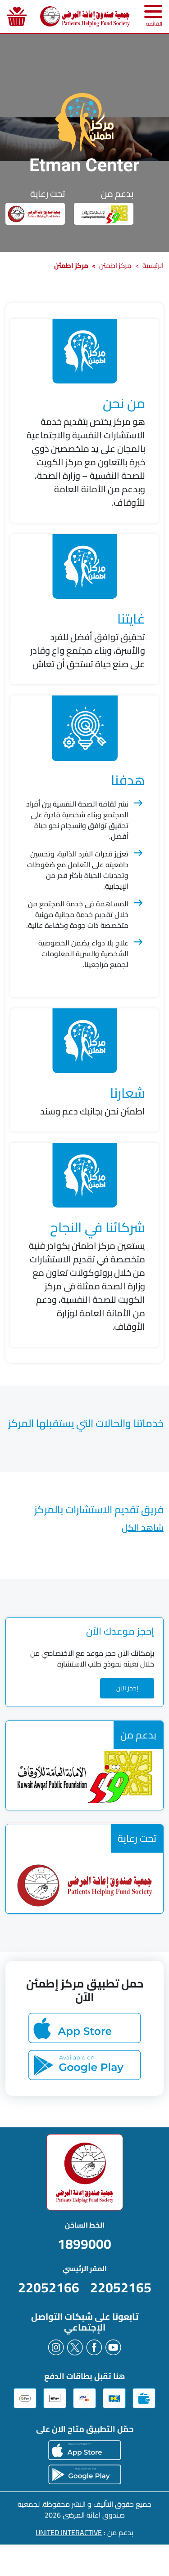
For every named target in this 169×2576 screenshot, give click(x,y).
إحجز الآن (127, 1688)
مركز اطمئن (115, 265)
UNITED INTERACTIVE (69, 2532)
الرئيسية (153, 265)
